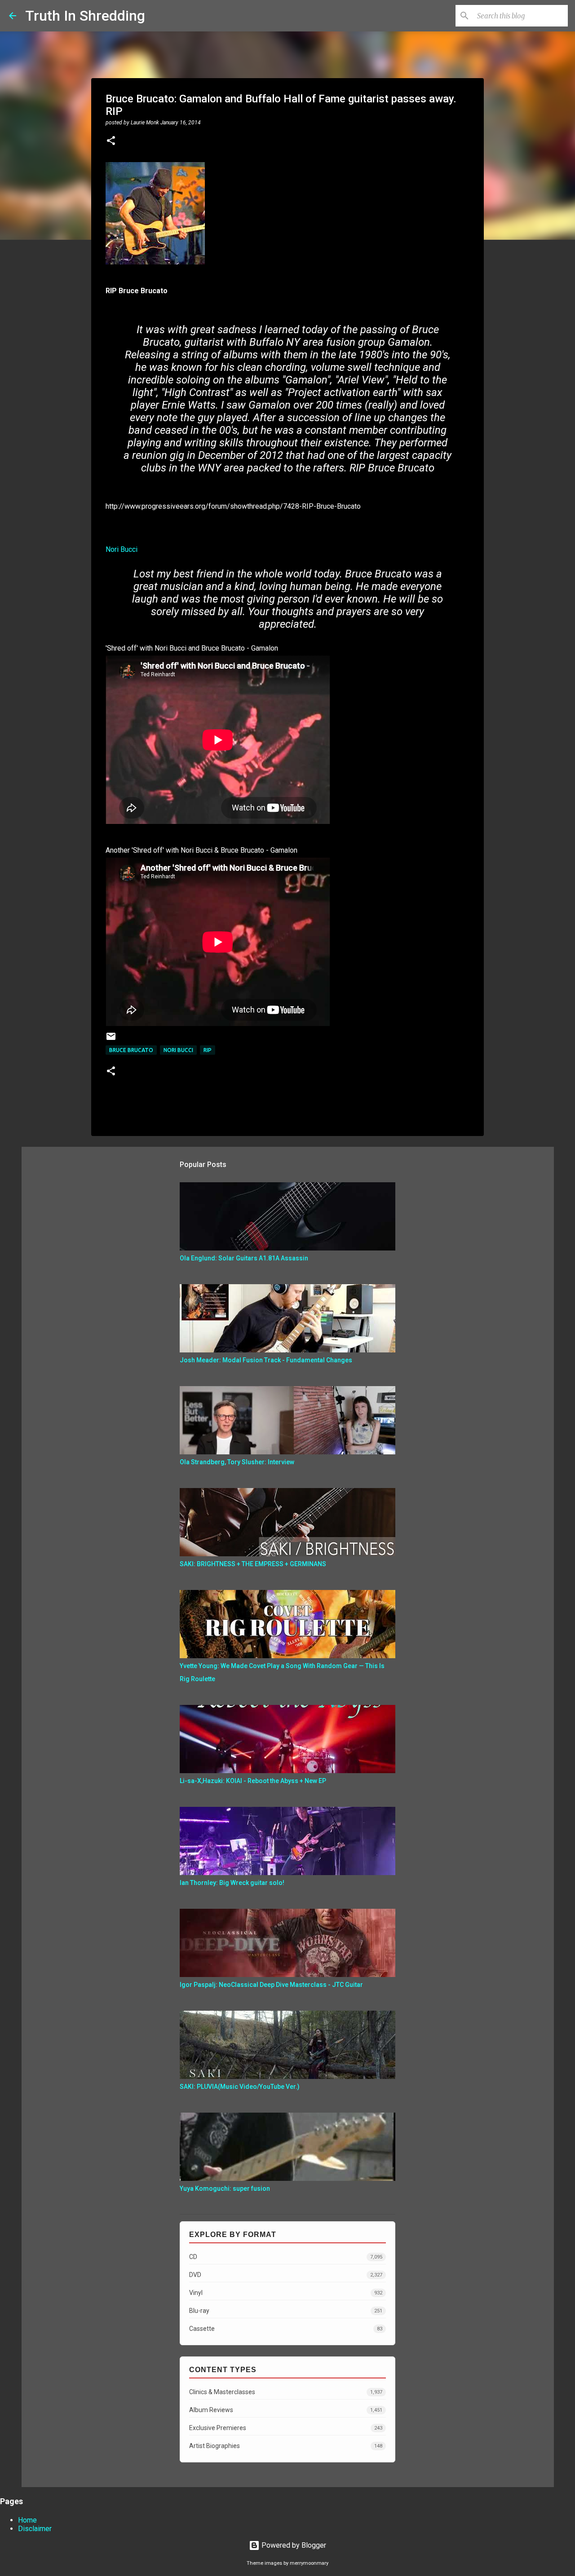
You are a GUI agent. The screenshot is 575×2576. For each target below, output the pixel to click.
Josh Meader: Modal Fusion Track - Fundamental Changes (266, 1360)
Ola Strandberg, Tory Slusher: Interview (237, 1462)
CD (286, 2257)
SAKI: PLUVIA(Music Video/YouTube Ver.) (240, 2087)
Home (27, 2520)
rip (208, 1050)
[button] (111, 141)
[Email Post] (111, 1040)
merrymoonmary (309, 2563)
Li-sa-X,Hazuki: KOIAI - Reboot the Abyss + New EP (253, 1781)
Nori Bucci (122, 549)
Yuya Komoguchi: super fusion (225, 2188)
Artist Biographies (286, 2446)
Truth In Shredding (85, 16)
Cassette (286, 2329)
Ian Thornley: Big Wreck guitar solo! (232, 1883)
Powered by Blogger (293, 2545)
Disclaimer (35, 2529)
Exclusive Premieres (286, 2428)
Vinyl (286, 2293)
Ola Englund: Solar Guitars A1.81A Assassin (244, 1258)
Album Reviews (286, 2410)
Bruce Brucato (131, 1050)
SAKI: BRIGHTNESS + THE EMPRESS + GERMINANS (253, 1564)
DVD (286, 2275)
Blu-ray (286, 2311)
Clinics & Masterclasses (286, 2392)
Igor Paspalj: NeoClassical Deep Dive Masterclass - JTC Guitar (271, 1985)
